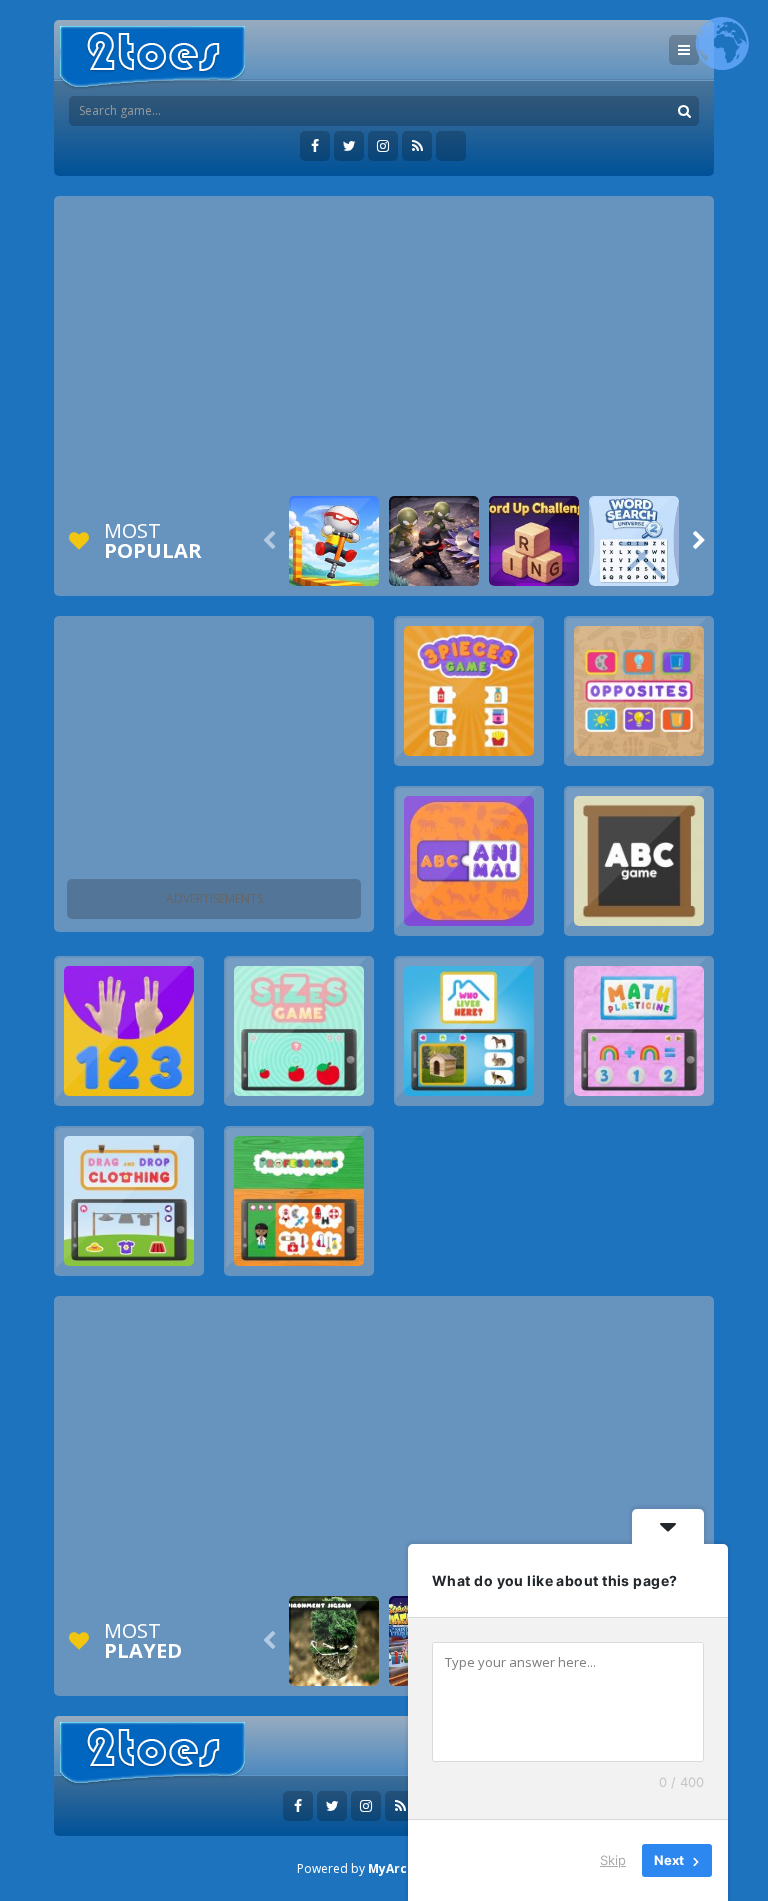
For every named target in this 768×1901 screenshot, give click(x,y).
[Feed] (417, 146)
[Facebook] (315, 146)
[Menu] (684, 50)
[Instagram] (383, 146)
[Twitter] (349, 146)
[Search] (684, 111)
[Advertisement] (384, 346)
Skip (613, 1860)
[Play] (334, 541)
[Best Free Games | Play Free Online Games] (152, 57)
